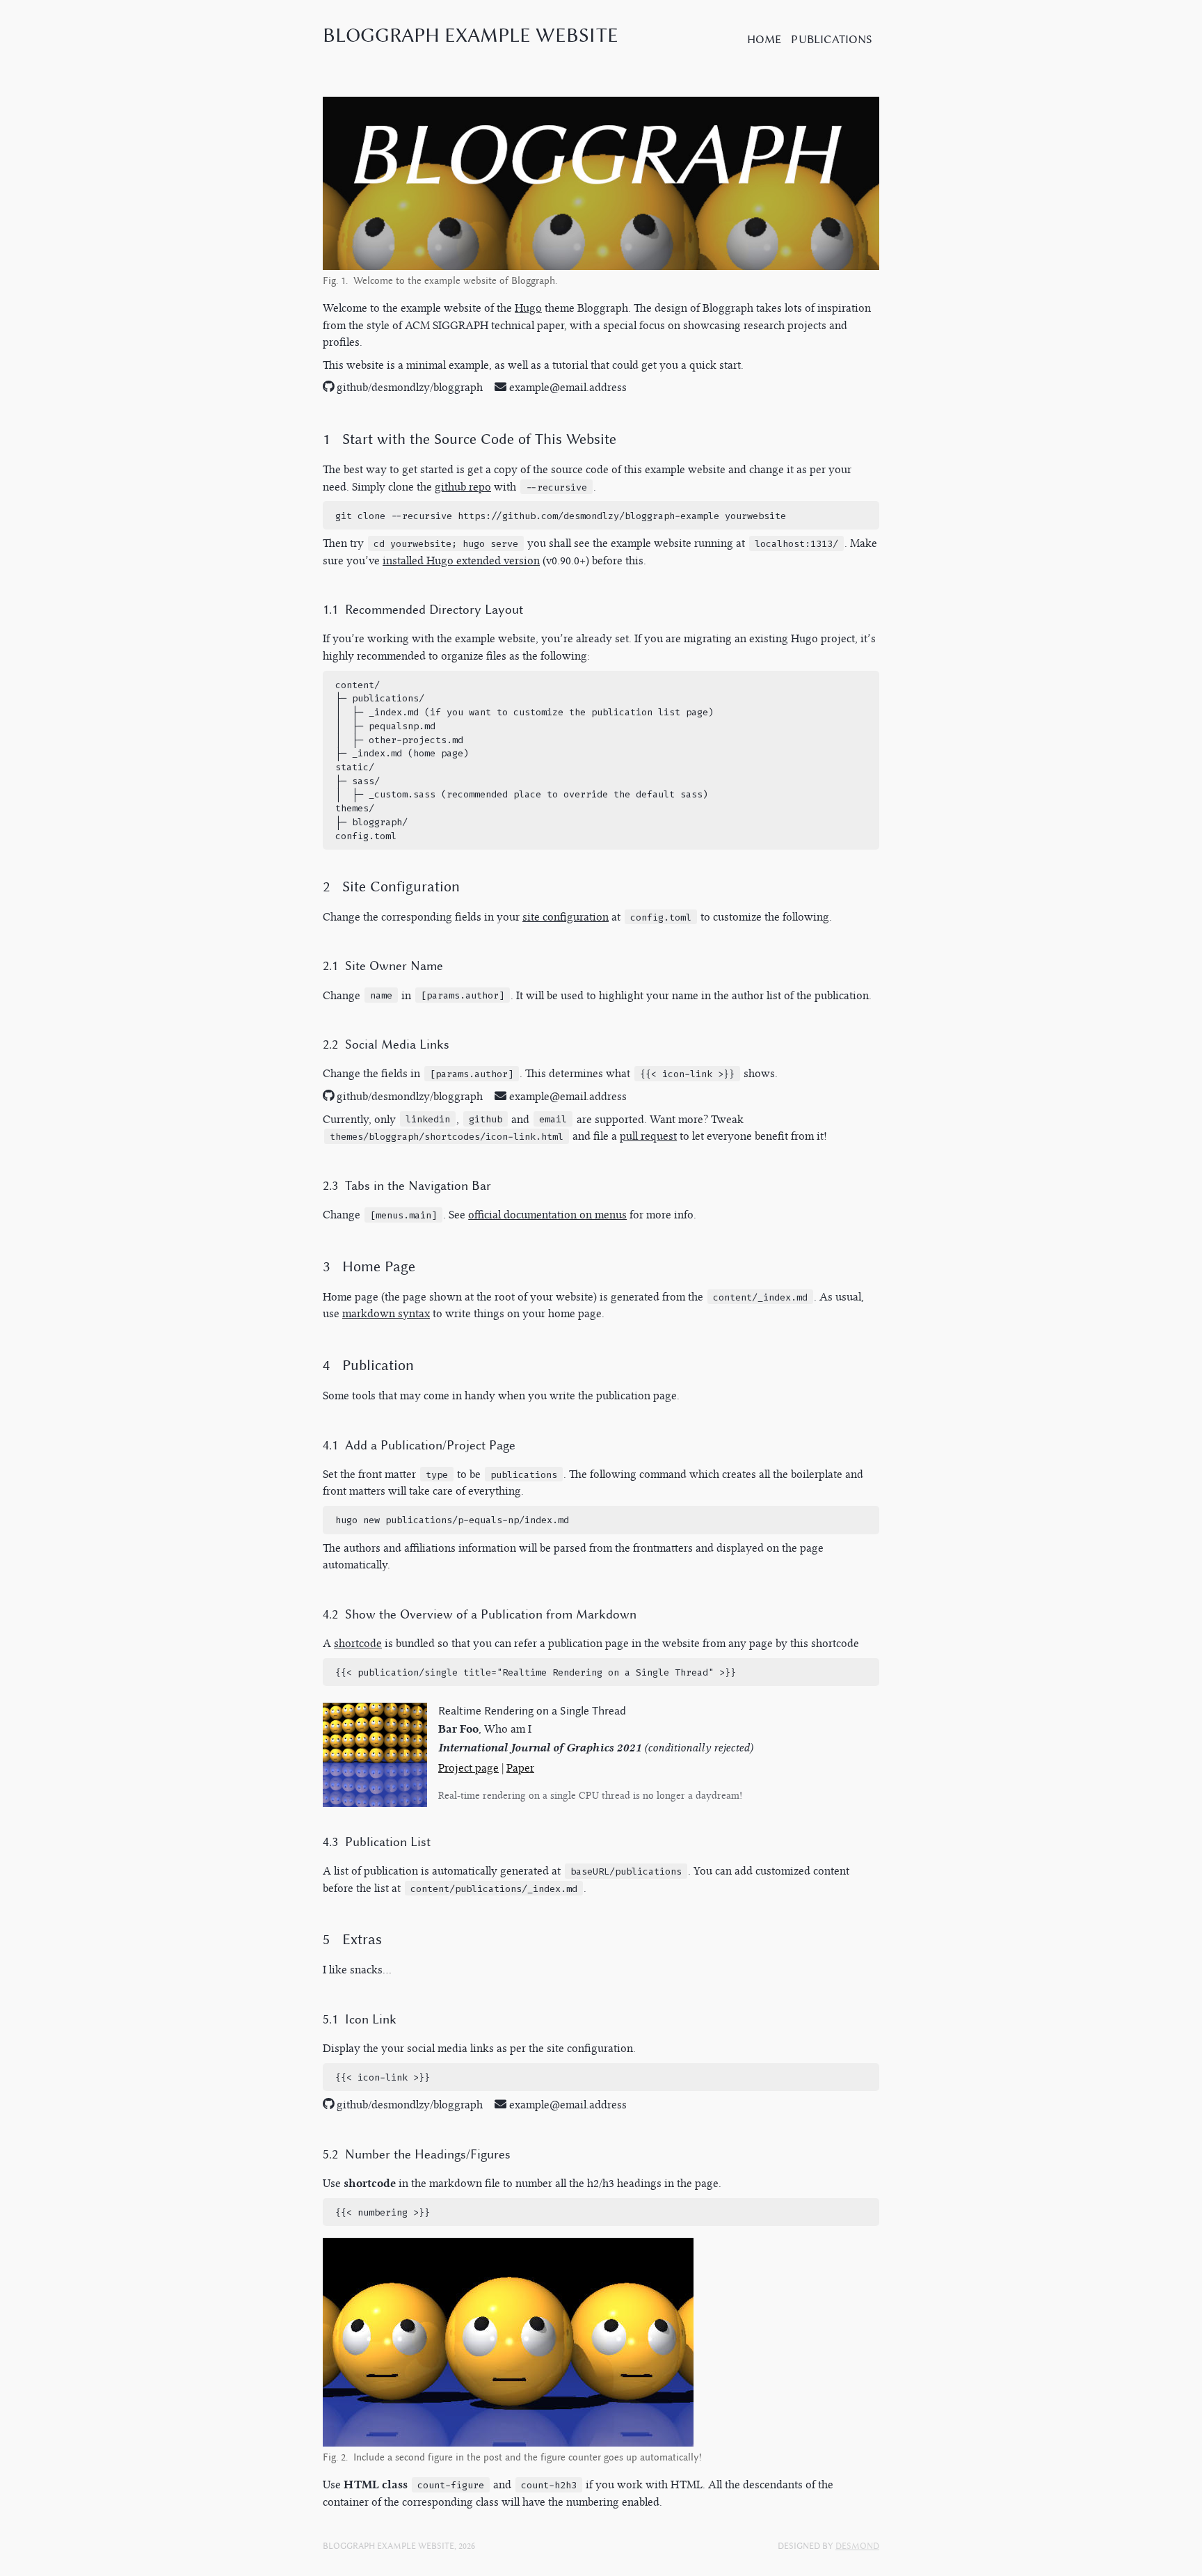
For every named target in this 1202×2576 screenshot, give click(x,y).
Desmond (857, 2546)
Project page (468, 1768)
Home (764, 39)
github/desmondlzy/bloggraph (408, 387)
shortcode (358, 1643)
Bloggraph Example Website (471, 35)
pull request (648, 1136)
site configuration (566, 917)
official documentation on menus (547, 1215)
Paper (520, 1768)
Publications (832, 39)
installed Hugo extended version (461, 560)
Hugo (528, 308)
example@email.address (568, 387)
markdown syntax (386, 1313)
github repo (463, 487)
